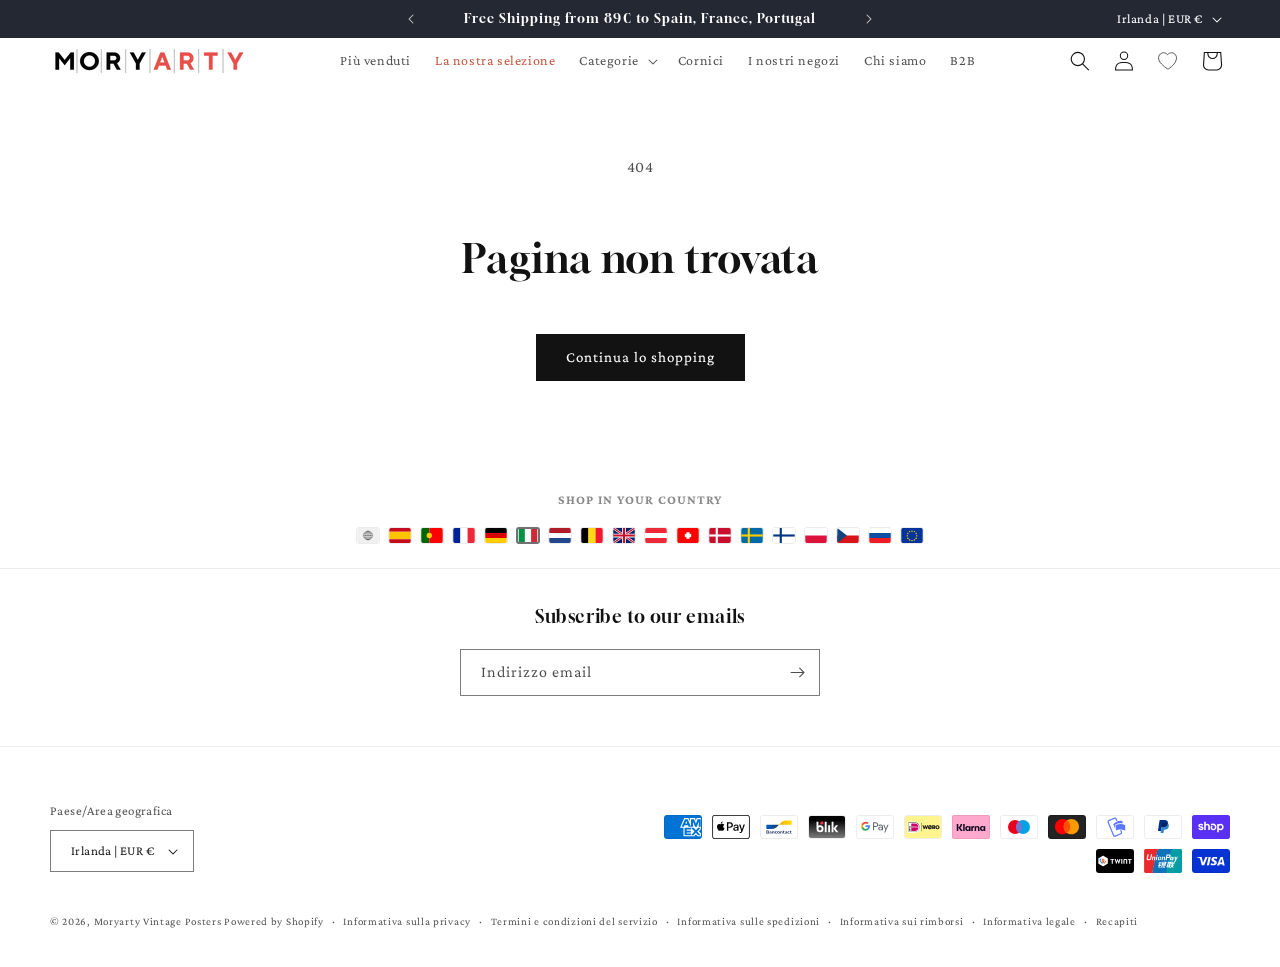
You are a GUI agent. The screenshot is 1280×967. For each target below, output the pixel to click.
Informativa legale (1029, 921)
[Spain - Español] (400, 535)
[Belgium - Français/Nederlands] (592, 535)
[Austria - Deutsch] (656, 535)
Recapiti (1117, 921)
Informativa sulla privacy (407, 921)
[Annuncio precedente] (411, 19)
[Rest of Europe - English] (912, 535)
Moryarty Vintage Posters (158, 921)
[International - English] (368, 535)
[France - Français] (464, 535)
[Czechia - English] (848, 535)
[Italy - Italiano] (528, 535)
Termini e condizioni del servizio (574, 921)
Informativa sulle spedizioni (748, 921)
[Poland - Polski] (816, 535)
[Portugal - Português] (432, 535)
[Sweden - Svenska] (752, 535)
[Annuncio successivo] (869, 19)
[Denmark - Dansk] (720, 535)
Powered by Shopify (274, 921)
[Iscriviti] (797, 672)
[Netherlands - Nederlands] (560, 535)
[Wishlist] (1168, 61)
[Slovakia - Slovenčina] (880, 535)
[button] (616, 60)
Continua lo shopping (640, 357)
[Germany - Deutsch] (496, 535)
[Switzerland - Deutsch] (688, 535)
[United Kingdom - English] (624, 535)
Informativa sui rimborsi (902, 921)
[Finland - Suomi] (784, 535)
